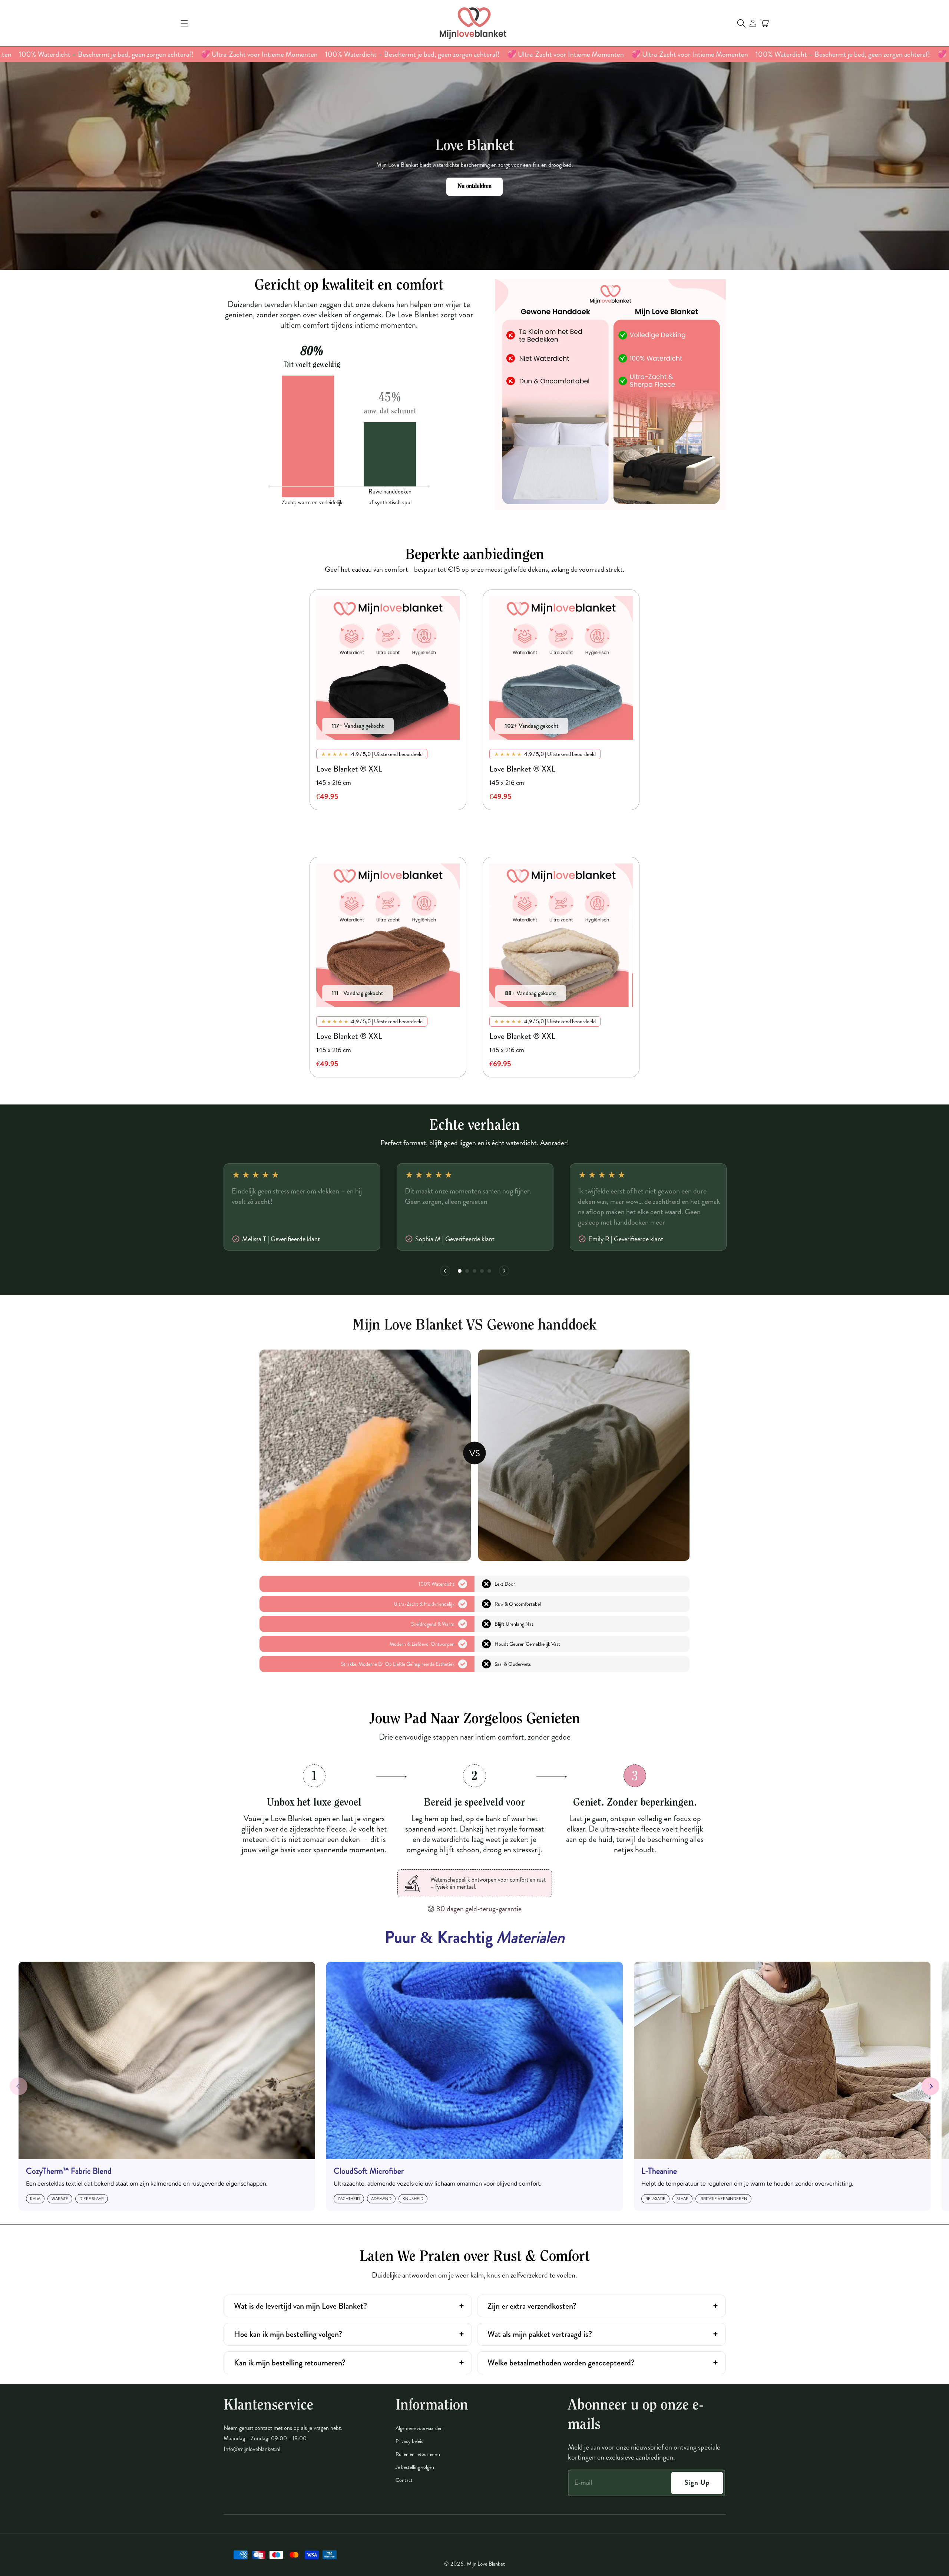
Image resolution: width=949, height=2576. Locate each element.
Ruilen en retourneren (418, 2454)
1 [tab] (460, 1272)
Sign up (697, 2482)
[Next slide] (930, 2086)
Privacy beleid (410, 2441)
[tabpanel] (388, 700)
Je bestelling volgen (415, 2467)
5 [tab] (490, 1272)
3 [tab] (475, 1272)
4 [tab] (482, 1272)
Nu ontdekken (474, 186)
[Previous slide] (19, 2086)
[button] (184, 23)
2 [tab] (467, 1272)
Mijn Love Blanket (486, 2564)
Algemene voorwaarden (419, 2428)
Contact (404, 2480)
